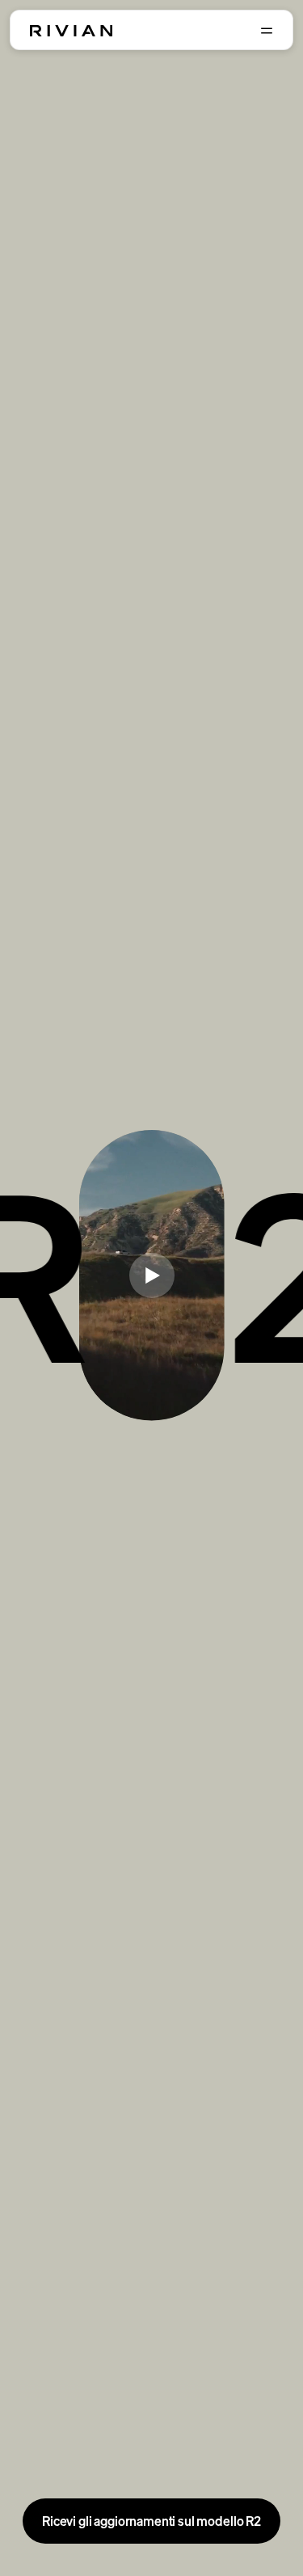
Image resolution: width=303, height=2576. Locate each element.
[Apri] (267, 31)
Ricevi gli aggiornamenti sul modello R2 (151, 2521)
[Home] (71, 31)
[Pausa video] (152, 1275)
